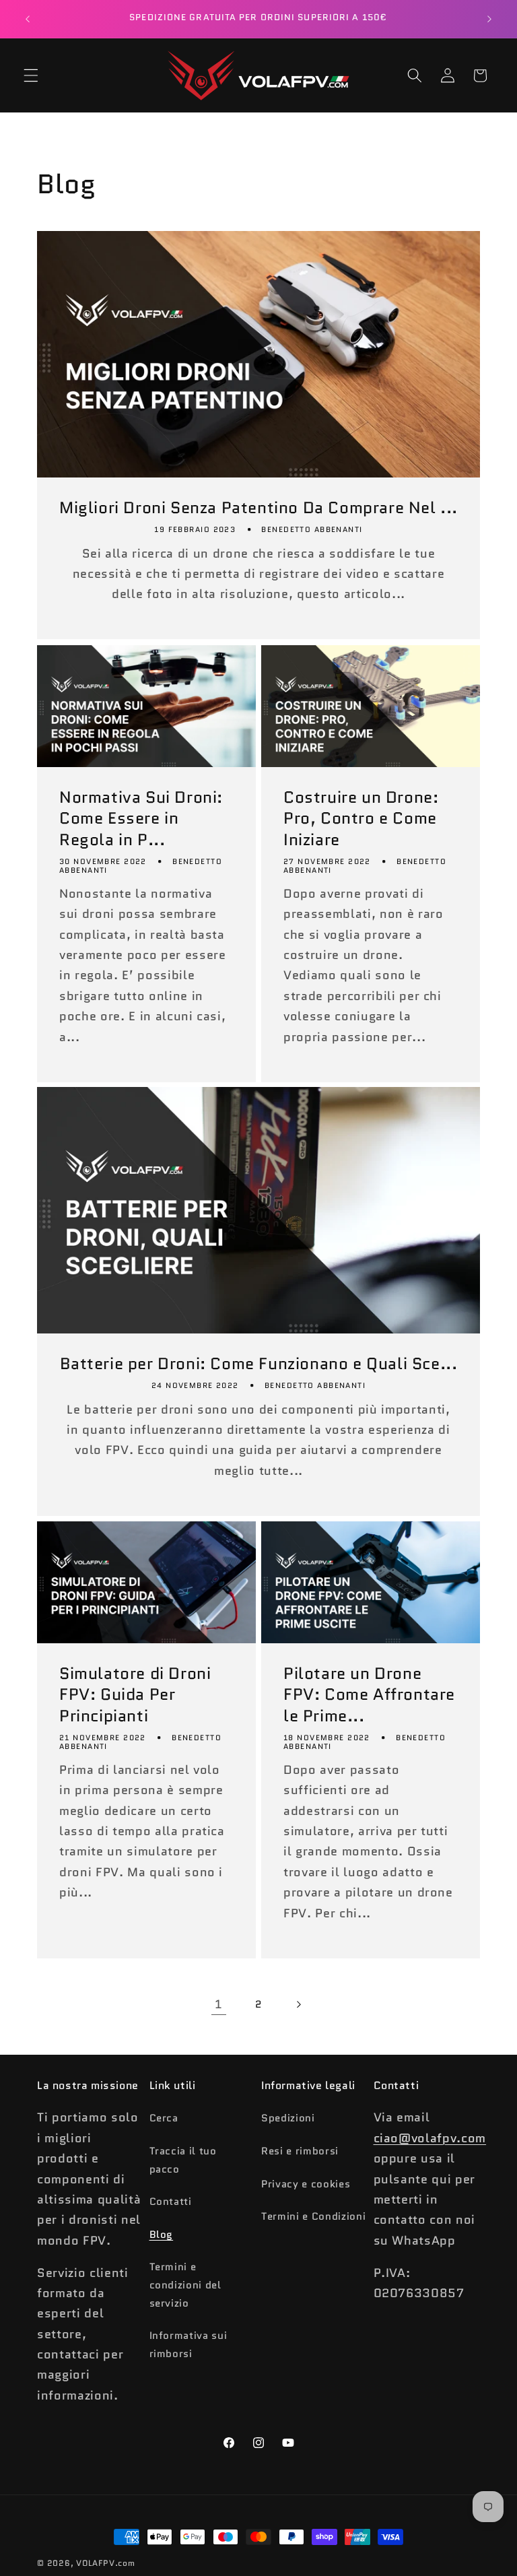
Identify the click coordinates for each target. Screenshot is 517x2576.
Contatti (171, 2202)
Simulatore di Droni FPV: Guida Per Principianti (135, 1694)
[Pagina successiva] (298, 2004)
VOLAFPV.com (105, 2563)
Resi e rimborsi (300, 2151)
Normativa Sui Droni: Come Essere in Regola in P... (141, 818)
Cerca (164, 2118)
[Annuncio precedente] (28, 19)
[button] (31, 75)
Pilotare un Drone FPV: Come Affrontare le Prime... (369, 1694)
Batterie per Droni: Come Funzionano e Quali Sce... (259, 1364)
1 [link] (218, 2004)
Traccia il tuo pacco (183, 2160)
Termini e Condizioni (313, 2216)
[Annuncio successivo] (489, 19)
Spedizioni (288, 2118)
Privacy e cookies (306, 2184)
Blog (162, 2235)
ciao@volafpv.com (430, 2138)
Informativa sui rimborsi (188, 2345)
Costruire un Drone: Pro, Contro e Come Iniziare (361, 818)
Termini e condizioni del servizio (185, 2285)
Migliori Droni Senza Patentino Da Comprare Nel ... (258, 508)
